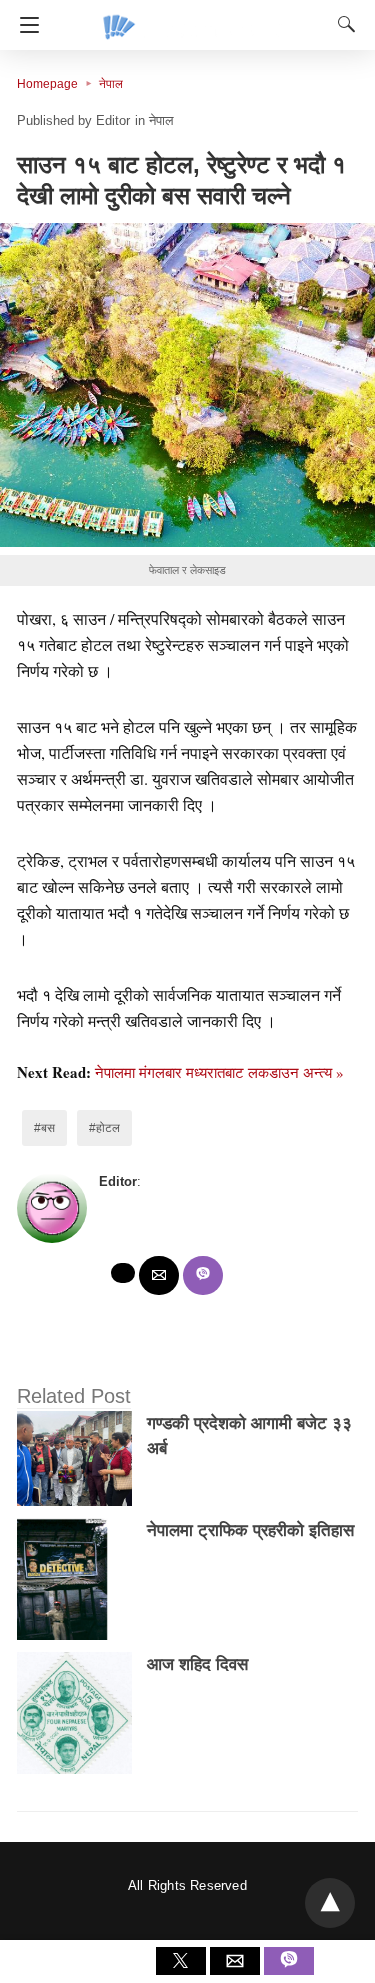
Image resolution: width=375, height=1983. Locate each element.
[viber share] (203, 1275)
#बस (44, 1128)
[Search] (342, 24)
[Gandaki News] (193, 18)
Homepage (47, 84)
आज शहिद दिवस (197, 1664)
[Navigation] (24, 25)
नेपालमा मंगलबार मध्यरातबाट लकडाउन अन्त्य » (219, 1072)
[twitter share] (123, 1273)
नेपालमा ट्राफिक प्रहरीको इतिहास (250, 1530)
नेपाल (111, 84)
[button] (187, 385)
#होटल (104, 1128)
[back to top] (330, 1903)
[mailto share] (159, 1275)
